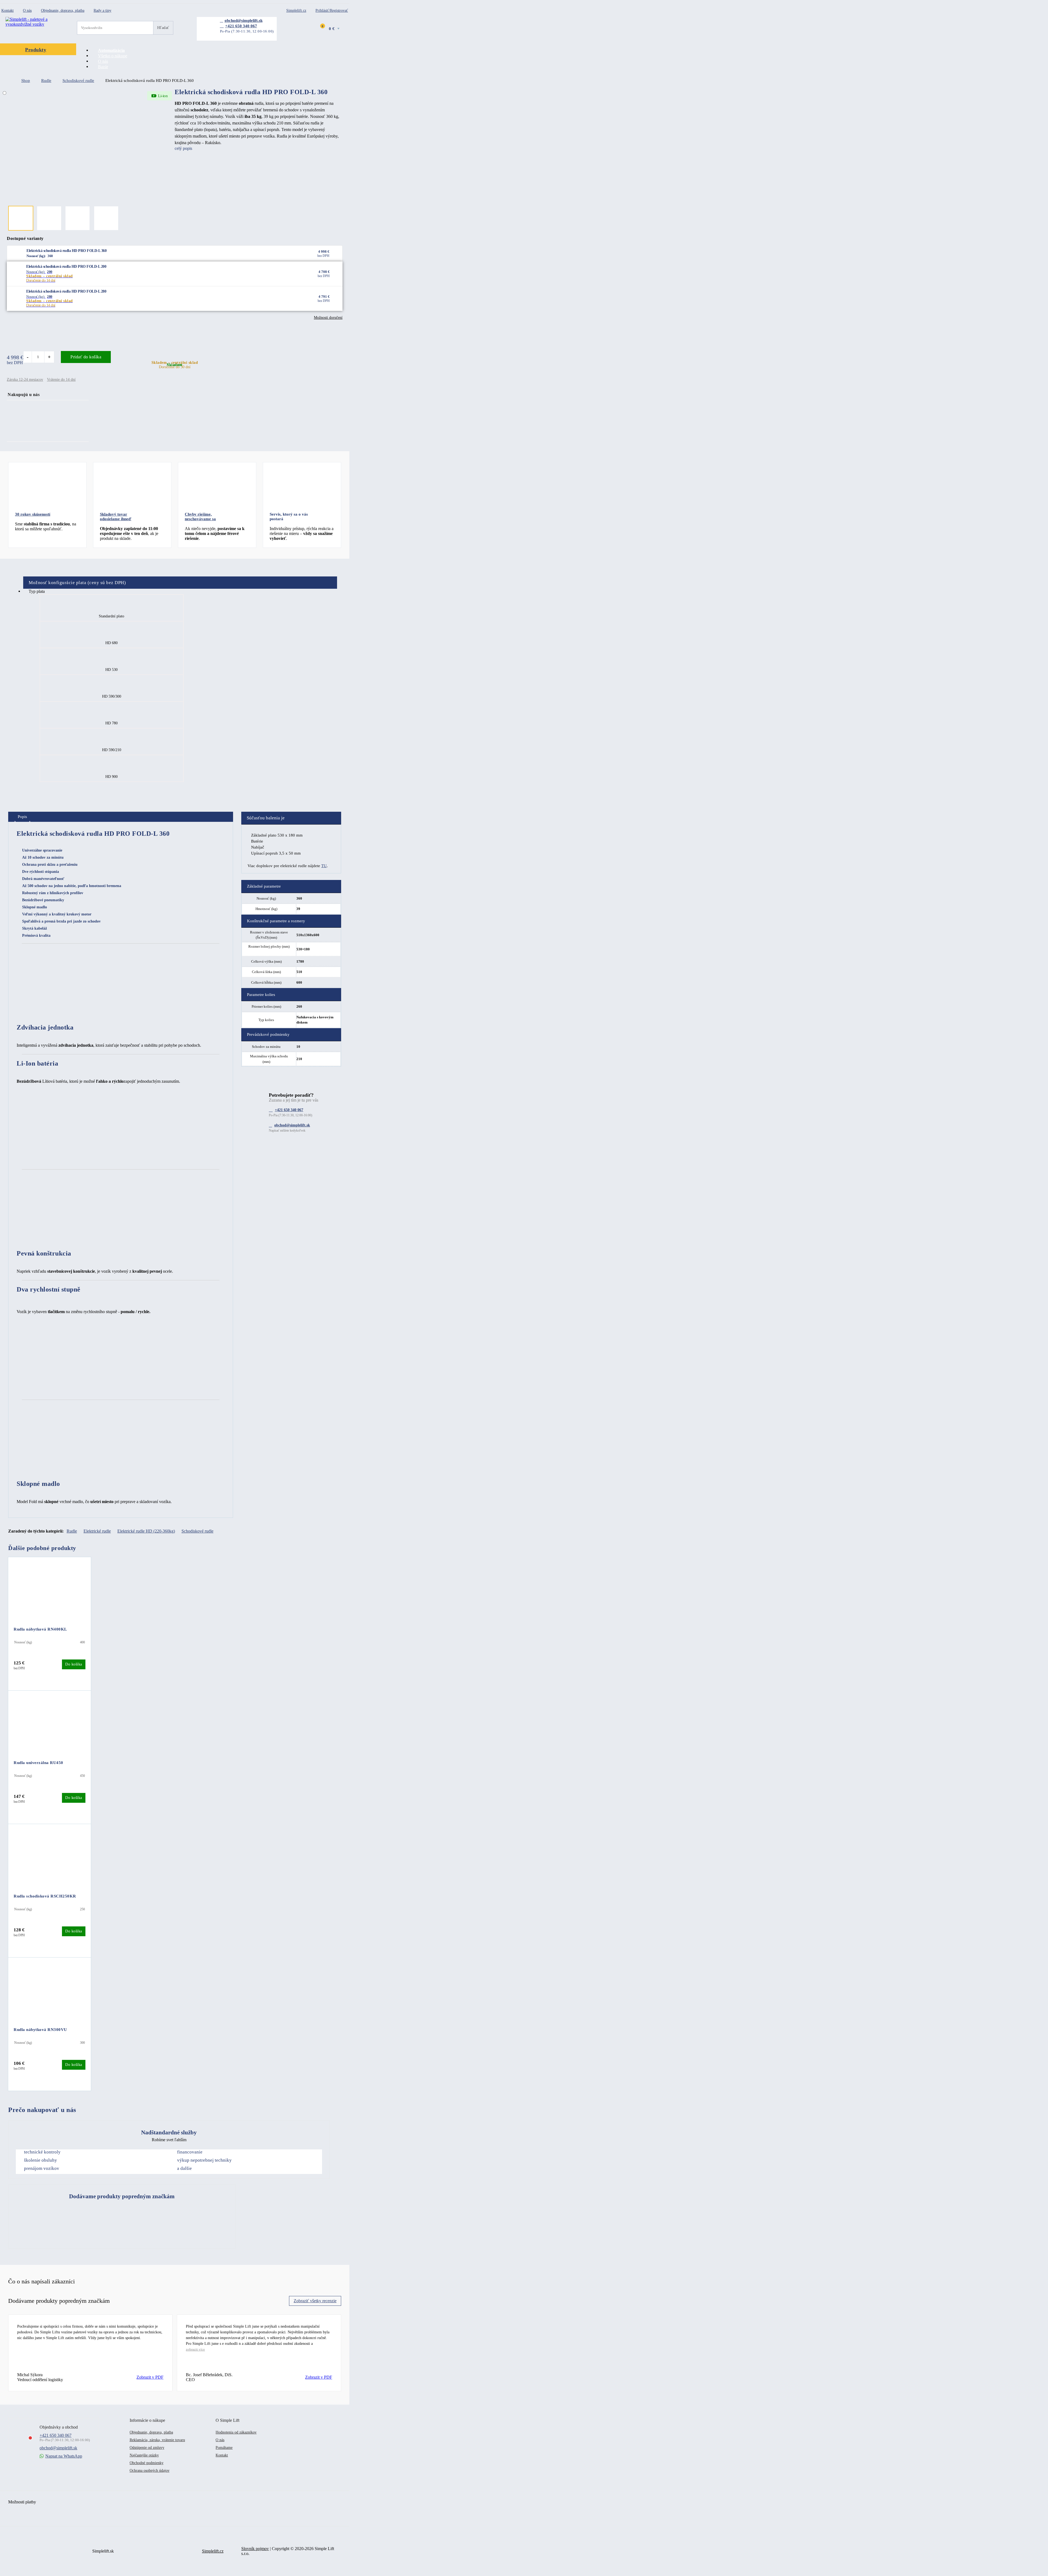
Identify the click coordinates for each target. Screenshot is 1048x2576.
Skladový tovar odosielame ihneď (116, 517)
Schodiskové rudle (78, 81)
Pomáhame (224, 2448)
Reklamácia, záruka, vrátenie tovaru (157, 2440)
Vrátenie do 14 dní (61, 380)
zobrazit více (195, 2349)
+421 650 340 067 (241, 26)
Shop (26, 81)
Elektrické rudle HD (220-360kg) (146, 1531)
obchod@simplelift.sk (244, 20)
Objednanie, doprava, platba (63, 11)
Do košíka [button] (74, 1664)
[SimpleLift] (31, 24)
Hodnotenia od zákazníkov (236, 2432)
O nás (27, 11)
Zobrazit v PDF (150, 2377)
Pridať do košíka (86, 357)
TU (324, 866)
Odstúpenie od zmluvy (147, 2448)
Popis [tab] (22, 817)
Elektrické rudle (97, 1531)
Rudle (46, 81)
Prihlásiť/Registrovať (332, 11)
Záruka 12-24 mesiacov (25, 380)
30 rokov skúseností (33, 514)
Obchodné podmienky (147, 2463)
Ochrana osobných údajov (150, 2471)
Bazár (103, 67)
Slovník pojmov (255, 2549)
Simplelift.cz (296, 11)
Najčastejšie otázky (144, 2455)
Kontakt (8, 11)
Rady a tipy (102, 11)
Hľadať (163, 28)
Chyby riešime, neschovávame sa (200, 517)
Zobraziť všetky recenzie (315, 2301)
